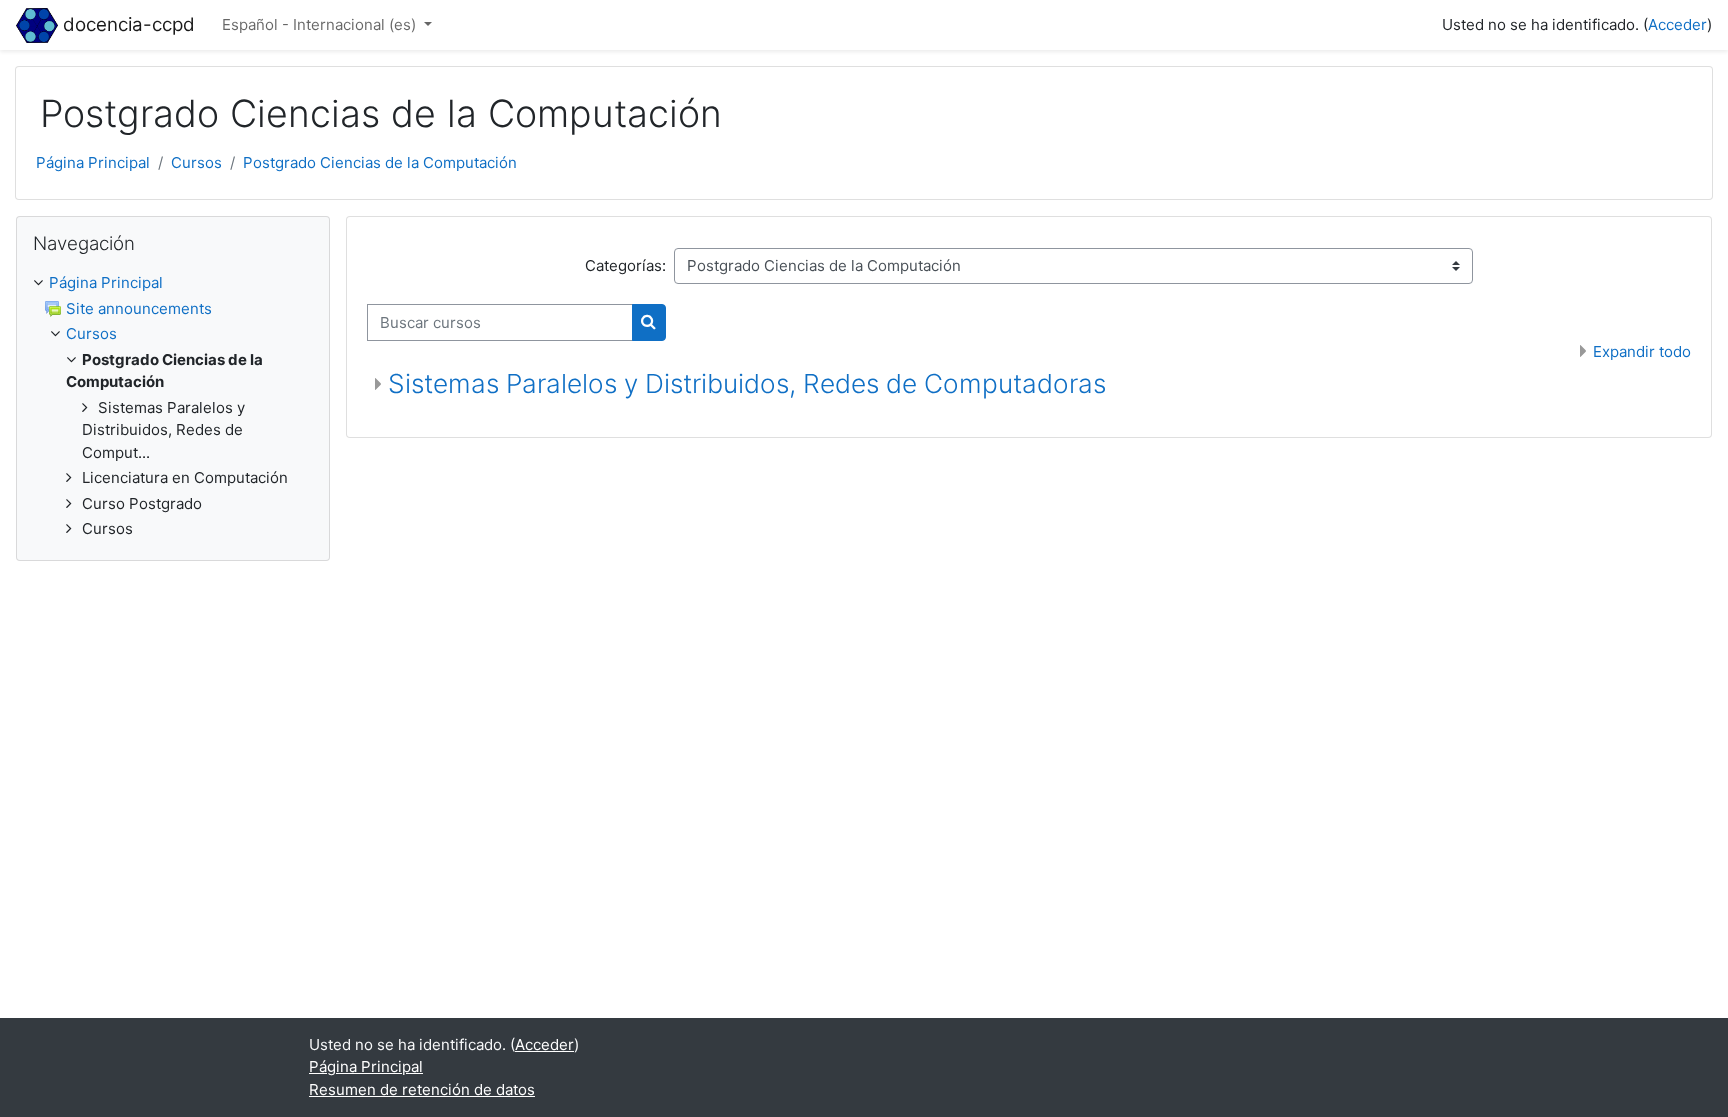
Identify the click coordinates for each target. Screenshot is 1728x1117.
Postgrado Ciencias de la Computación (380, 162)
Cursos (196, 162)
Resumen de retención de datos (422, 1089)
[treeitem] (173, 283)
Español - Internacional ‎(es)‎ (321, 24)
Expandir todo (1642, 351)
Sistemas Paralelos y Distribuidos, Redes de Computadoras (747, 383)
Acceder (1677, 24)
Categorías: (625, 265)
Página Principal (93, 162)
